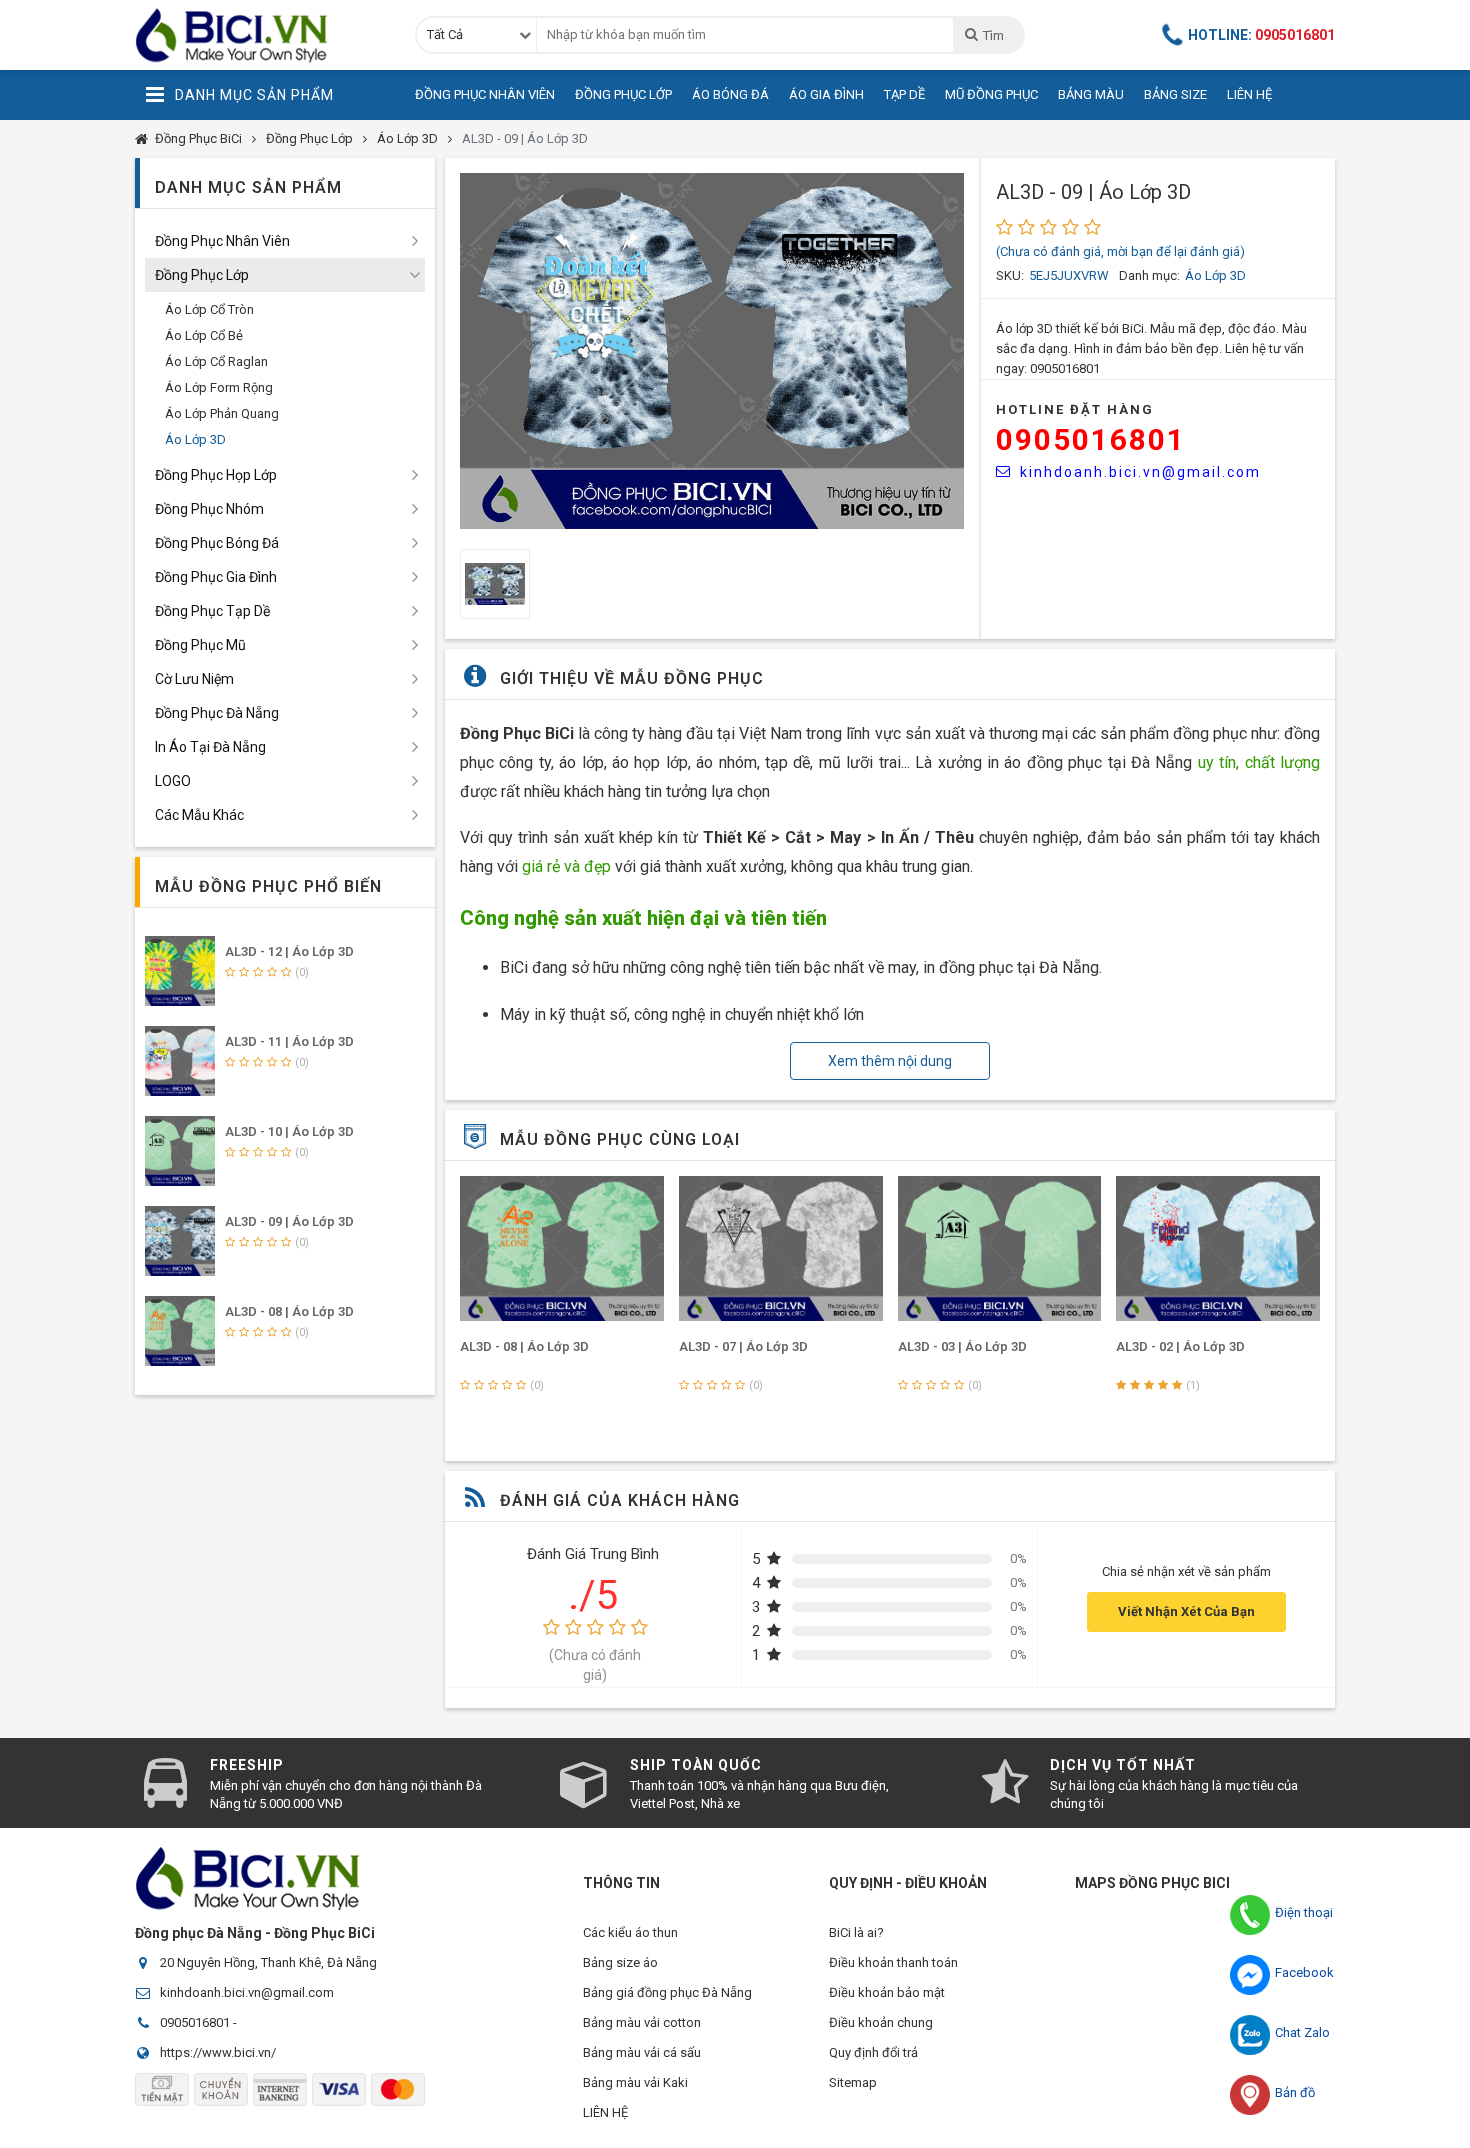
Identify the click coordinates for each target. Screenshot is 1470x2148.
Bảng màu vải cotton (642, 2022)
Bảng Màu (1091, 94)
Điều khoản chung (881, 2022)
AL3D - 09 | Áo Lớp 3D (525, 138)
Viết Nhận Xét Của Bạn (1186, 1611)
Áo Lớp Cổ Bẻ (204, 335)
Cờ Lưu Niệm (194, 679)
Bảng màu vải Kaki (635, 2082)
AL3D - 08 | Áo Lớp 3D (524, 1346)
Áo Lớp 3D (407, 138)
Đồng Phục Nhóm (209, 509)
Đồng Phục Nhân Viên (485, 94)
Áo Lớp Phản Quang (222, 413)
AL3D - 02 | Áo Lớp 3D (1180, 1346)
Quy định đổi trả (873, 2052)
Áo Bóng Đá (730, 94)
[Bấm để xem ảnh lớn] (712, 351)
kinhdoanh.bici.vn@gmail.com (1140, 472)
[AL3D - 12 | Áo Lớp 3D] (180, 971)
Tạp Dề (904, 94)
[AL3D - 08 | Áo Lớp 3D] (562, 1248)
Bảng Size (1175, 94)
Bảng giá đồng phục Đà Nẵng (667, 1992)
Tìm (993, 35)
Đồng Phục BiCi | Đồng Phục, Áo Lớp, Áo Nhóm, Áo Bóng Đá (260, 35)
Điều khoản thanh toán (893, 1962)
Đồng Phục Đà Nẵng (217, 713)
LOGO (173, 781)
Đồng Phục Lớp (623, 94)
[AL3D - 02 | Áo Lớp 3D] (1218, 1248)
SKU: (1010, 275)
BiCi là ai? (856, 1932)
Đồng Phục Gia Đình (216, 577)
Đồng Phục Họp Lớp (216, 475)
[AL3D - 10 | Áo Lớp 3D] (180, 1151)
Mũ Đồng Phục (991, 94)
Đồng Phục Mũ (200, 645)
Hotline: (1261, 35)
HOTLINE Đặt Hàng (1075, 409)
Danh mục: (1149, 275)
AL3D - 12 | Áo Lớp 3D (289, 951)
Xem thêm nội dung (890, 1061)
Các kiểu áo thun (630, 1932)
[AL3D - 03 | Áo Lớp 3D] (1000, 1248)
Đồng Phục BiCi (198, 138)
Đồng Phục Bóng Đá (217, 543)
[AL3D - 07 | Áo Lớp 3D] (781, 1248)
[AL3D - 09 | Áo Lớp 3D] (180, 1241)
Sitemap (853, 2082)
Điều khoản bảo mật (887, 1992)
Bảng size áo (620, 1962)
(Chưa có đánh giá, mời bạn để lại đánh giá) (1120, 251)
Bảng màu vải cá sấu (642, 2052)
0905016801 (1091, 439)
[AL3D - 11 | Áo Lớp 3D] (180, 1061)
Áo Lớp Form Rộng (219, 387)
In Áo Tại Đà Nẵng (210, 747)
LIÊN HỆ (605, 2112)
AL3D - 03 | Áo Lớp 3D (962, 1346)
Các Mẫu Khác (199, 815)
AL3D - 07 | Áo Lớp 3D (743, 1346)
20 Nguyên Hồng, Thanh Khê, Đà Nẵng (268, 1962)
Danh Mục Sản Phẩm (254, 95)
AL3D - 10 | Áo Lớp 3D (289, 1131)
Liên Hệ (1249, 94)
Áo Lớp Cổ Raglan (216, 361)
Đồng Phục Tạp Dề (212, 611)
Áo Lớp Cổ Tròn (209, 309)
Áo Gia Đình (826, 94)
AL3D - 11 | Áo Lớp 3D (289, 1041)
